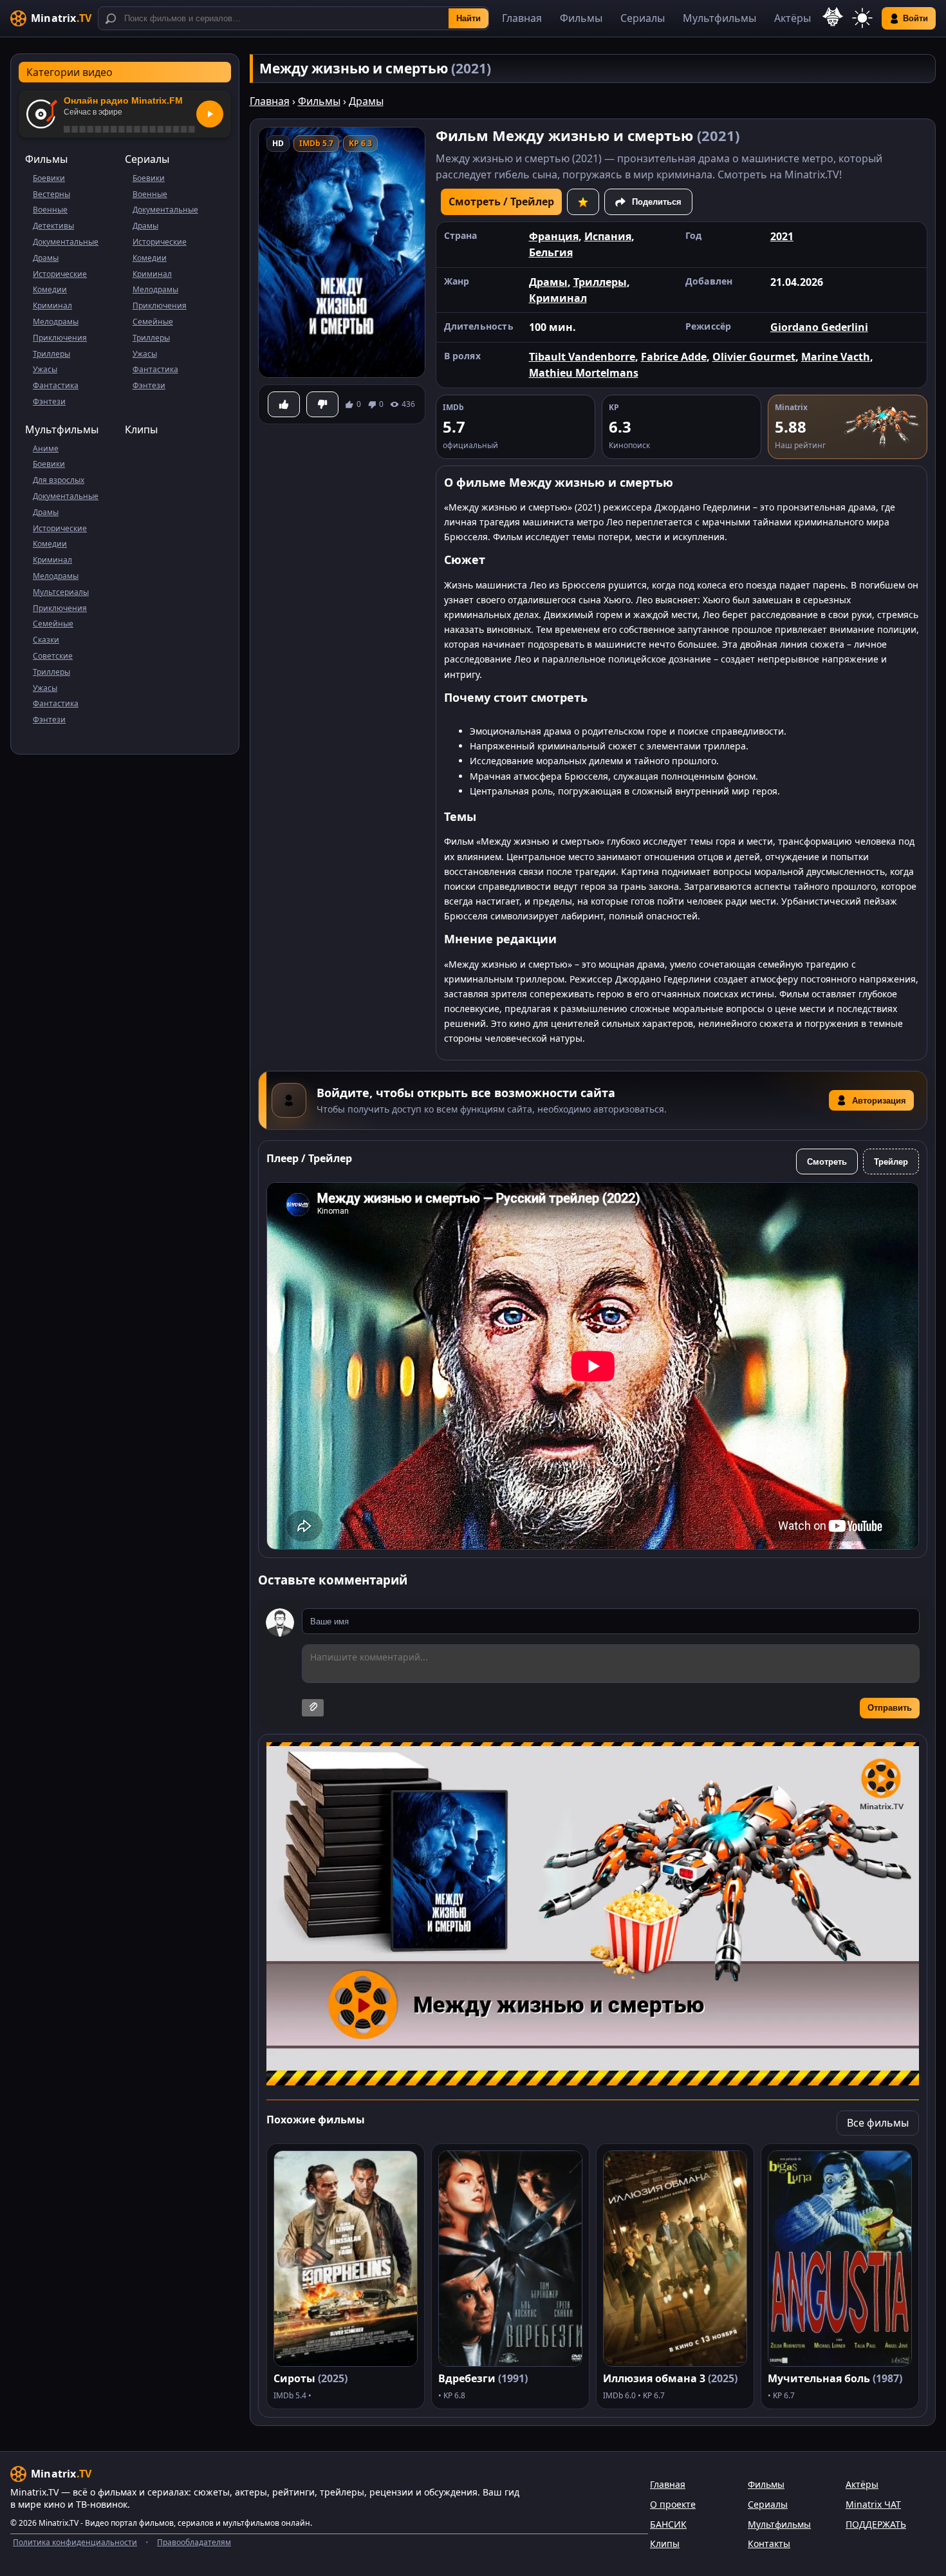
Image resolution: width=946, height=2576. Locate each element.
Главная (522, 18)
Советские (53, 656)
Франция (554, 236)
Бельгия (551, 252)
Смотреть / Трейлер (501, 202)
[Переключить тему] (862, 18)
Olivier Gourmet (754, 357)
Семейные (153, 322)
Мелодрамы (56, 322)
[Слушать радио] (210, 114)
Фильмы (581, 18)
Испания (608, 236)
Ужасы (45, 369)
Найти (468, 18)
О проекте (673, 2504)
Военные (50, 210)
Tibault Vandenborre (582, 357)
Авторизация (879, 1101)
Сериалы (643, 18)
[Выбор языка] (833, 17)
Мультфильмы (719, 18)
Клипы (141, 429)
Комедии (50, 289)
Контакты (769, 2543)
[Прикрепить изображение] (313, 1708)
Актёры (793, 18)
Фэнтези (49, 401)
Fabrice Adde (674, 357)
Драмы (46, 258)
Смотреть (827, 1162)
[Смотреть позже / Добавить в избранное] (583, 202)
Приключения (60, 338)
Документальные (66, 242)
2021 (782, 236)
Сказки (46, 640)
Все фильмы (878, 2123)
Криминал (52, 306)
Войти (915, 18)
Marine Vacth (836, 357)
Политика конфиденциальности (75, 2542)
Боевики (49, 178)
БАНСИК (668, 2524)
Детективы (53, 226)
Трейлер (891, 1162)
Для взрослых (59, 480)
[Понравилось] (284, 404)
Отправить (890, 1708)
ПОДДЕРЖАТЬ (876, 2524)
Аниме (46, 448)
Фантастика (56, 385)
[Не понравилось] (322, 404)
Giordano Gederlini (819, 327)
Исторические (60, 274)
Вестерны (51, 194)
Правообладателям (194, 2542)
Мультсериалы (61, 592)
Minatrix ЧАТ (873, 2504)
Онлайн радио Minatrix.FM (123, 100)
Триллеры (51, 354)
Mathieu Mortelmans (584, 373)
